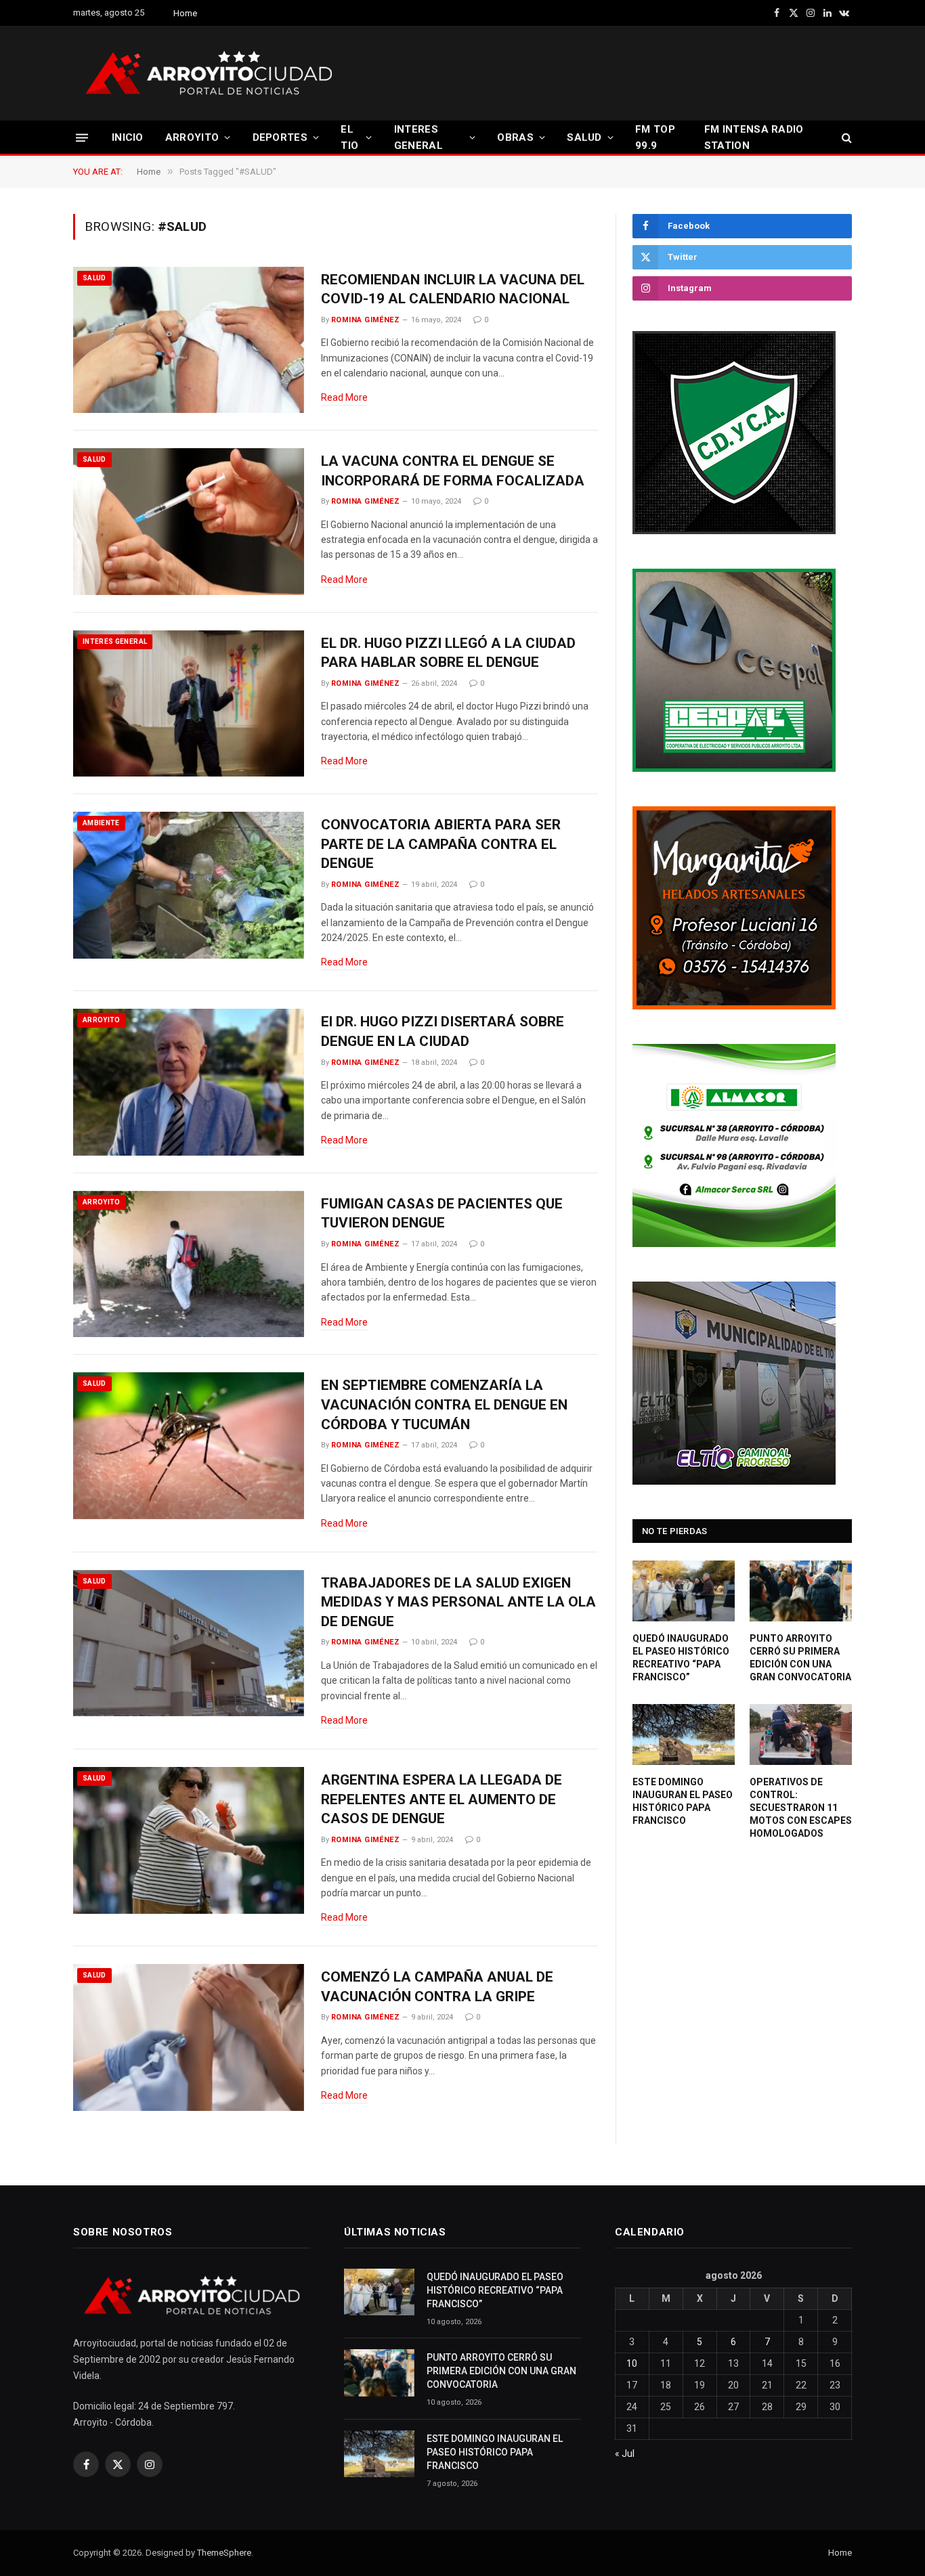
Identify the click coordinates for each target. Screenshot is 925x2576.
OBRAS (515, 137)
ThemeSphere (224, 2553)
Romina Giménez (365, 320)
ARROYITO (192, 137)
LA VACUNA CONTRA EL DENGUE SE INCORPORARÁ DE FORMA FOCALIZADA (453, 471)
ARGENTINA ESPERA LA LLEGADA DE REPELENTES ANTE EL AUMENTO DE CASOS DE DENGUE (442, 1799)
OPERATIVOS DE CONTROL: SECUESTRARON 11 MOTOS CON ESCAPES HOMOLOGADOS (801, 1808)
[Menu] (82, 137)
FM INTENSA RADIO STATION (754, 137)
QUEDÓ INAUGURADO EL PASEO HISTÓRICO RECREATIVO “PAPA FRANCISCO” (681, 1658)
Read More (344, 397)
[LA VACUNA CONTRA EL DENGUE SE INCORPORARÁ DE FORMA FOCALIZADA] (189, 522)
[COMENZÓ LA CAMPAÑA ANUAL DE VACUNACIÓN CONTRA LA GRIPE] (189, 2037)
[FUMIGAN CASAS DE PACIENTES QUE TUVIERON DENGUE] (189, 1264)
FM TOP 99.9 (655, 137)
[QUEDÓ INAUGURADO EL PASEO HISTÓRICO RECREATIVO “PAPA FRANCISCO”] (684, 1591)
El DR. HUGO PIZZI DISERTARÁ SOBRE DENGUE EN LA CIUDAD (443, 1031)
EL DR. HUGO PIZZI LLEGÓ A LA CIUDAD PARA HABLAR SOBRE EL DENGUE (448, 653)
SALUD (584, 137)
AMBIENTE (101, 823)
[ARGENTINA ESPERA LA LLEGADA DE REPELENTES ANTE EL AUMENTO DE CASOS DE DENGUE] (189, 1840)
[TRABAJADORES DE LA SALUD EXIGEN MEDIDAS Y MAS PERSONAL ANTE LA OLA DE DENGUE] (189, 1643)
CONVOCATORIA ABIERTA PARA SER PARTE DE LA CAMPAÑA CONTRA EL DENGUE (441, 844)
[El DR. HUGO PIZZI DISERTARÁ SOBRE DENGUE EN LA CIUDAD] (189, 1082)
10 (632, 2363)
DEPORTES (280, 137)
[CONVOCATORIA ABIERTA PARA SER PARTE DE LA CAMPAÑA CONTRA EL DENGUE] (189, 885)
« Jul (625, 2453)
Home (185, 13)
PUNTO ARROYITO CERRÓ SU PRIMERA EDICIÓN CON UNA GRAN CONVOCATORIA (800, 1658)
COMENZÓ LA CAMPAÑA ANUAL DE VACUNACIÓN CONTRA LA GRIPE (437, 1987)
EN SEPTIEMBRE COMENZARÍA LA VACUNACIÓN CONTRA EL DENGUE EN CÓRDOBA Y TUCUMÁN (444, 1404)
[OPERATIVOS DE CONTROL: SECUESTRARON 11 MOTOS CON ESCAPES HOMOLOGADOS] (801, 1734)
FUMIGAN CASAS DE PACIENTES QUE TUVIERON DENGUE (442, 1214)
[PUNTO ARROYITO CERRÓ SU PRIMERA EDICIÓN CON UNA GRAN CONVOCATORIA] (801, 1591)
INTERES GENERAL (418, 137)
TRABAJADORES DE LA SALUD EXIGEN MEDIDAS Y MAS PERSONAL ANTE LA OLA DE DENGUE (458, 1602)
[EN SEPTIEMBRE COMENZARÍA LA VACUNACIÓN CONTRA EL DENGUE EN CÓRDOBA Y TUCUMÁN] (189, 1446)
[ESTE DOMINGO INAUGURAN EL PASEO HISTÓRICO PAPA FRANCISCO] (684, 1734)
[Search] (845, 138)
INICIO (128, 137)
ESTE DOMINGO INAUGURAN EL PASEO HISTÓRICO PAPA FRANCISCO (683, 1801)
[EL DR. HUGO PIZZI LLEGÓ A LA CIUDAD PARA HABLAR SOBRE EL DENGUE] (189, 704)
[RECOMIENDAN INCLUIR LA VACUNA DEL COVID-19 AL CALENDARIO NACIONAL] (189, 340)
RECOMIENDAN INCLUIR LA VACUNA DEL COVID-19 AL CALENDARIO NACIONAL (453, 289)
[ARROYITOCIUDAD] (209, 73)
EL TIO (349, 137)
